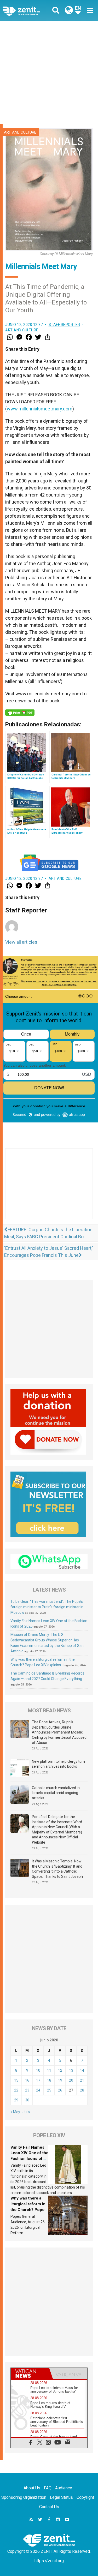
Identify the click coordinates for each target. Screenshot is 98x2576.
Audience (64, 2488)
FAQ (48, 2488)
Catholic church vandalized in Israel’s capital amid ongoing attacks (56, 1793)
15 (16, 2080)
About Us (32, 2488)
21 (82, 2080)
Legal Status (61, 2497)
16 (27, 2080)
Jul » (26, 2112)
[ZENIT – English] (27, 11)
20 (71, 2080)
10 (38, 2070)
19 (60, 2080)
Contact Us (49, 2507)
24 (38, 2090)
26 (60, 2090)
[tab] (30, 2374)
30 (27, 2100)
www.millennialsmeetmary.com (40, 409)
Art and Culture (20, 132)
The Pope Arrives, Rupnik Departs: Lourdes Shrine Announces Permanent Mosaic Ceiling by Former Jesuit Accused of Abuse (59, 1732)
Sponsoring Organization (24, 2497)
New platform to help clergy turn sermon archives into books (58, 1764)
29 (16, 2100)
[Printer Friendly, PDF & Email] (20, 713)
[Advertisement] (49, 72)
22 (16, 2090)
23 (27, 2090)
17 (38, 2080)
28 (82, 2090)
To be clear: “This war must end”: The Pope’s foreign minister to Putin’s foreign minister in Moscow (47, 1607)
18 (49, 2080)
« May (15, 2112)
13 (71, 2070)
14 (82, 2070)
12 (60, 2070)
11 (49, 2070)
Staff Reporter (64, 325)
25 (49, 2090)
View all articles (21, 942)
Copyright (85, 2497)
